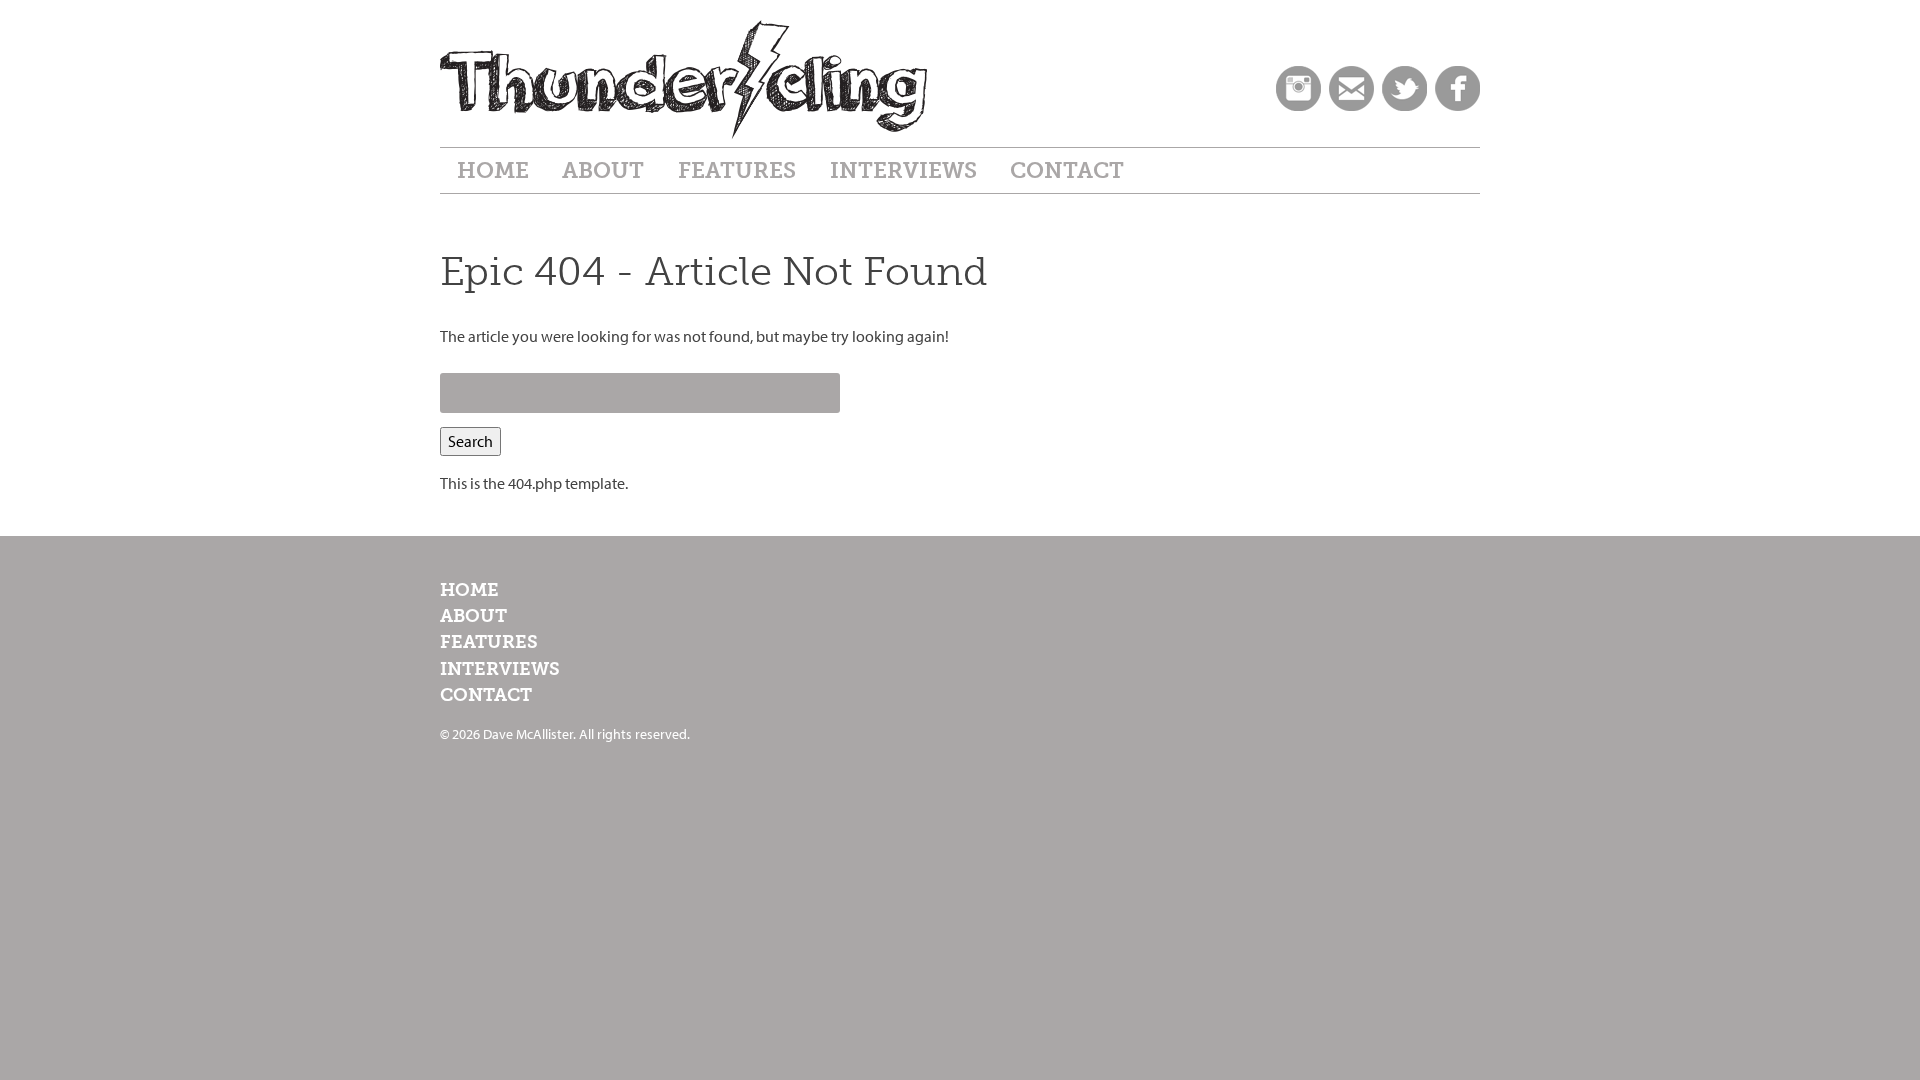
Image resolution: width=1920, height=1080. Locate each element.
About (603, 170)
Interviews (903, 170)
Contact (1067, 170)
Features (737, 170)
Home (493, 170)
